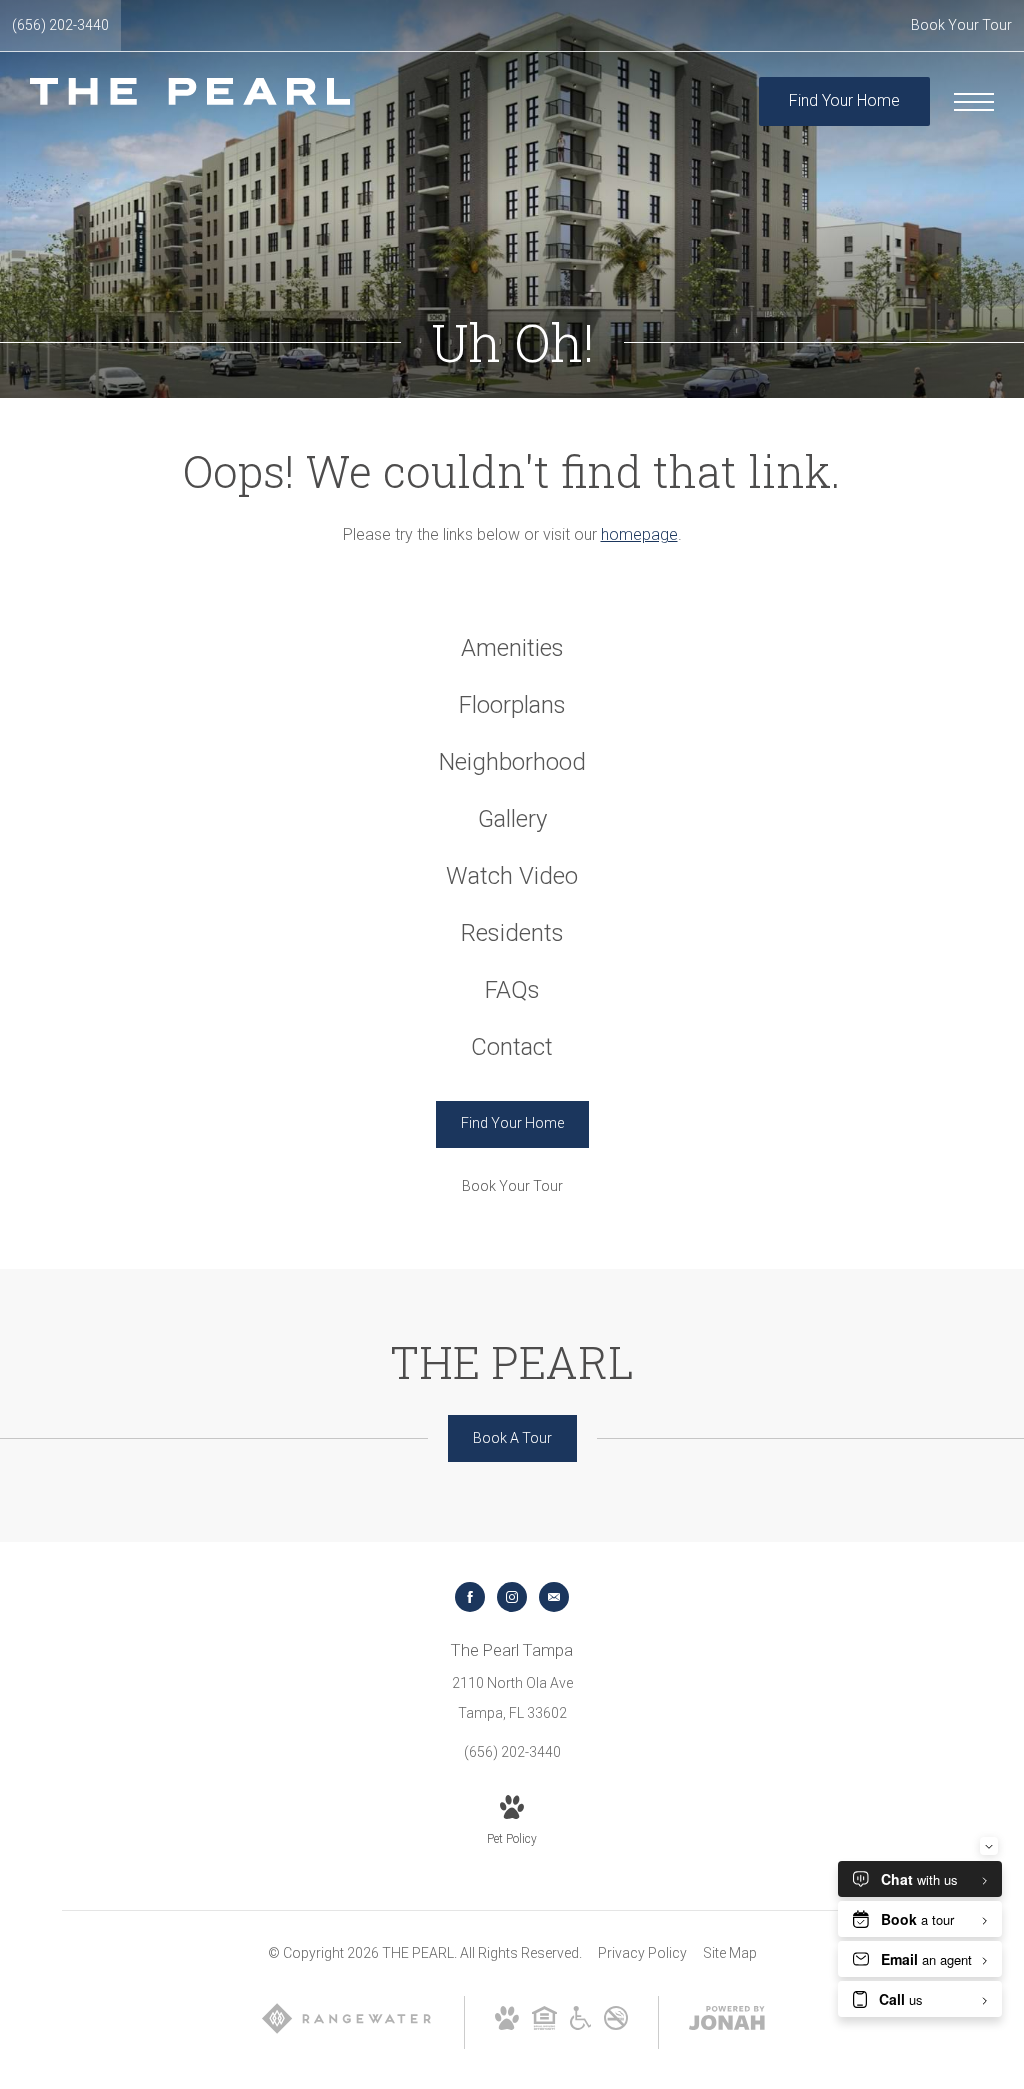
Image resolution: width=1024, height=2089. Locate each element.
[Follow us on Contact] (554, 1597)
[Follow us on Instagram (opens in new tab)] (512, 1597)
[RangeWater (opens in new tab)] (346, 2031)
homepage (639, 534)
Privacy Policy (642, 1953)
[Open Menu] (974, 102)
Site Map (730, 1953)
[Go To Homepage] (190, 101)
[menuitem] (512, 648)
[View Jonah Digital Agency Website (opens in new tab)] (727, 2022)
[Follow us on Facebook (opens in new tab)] (470, 1597)
